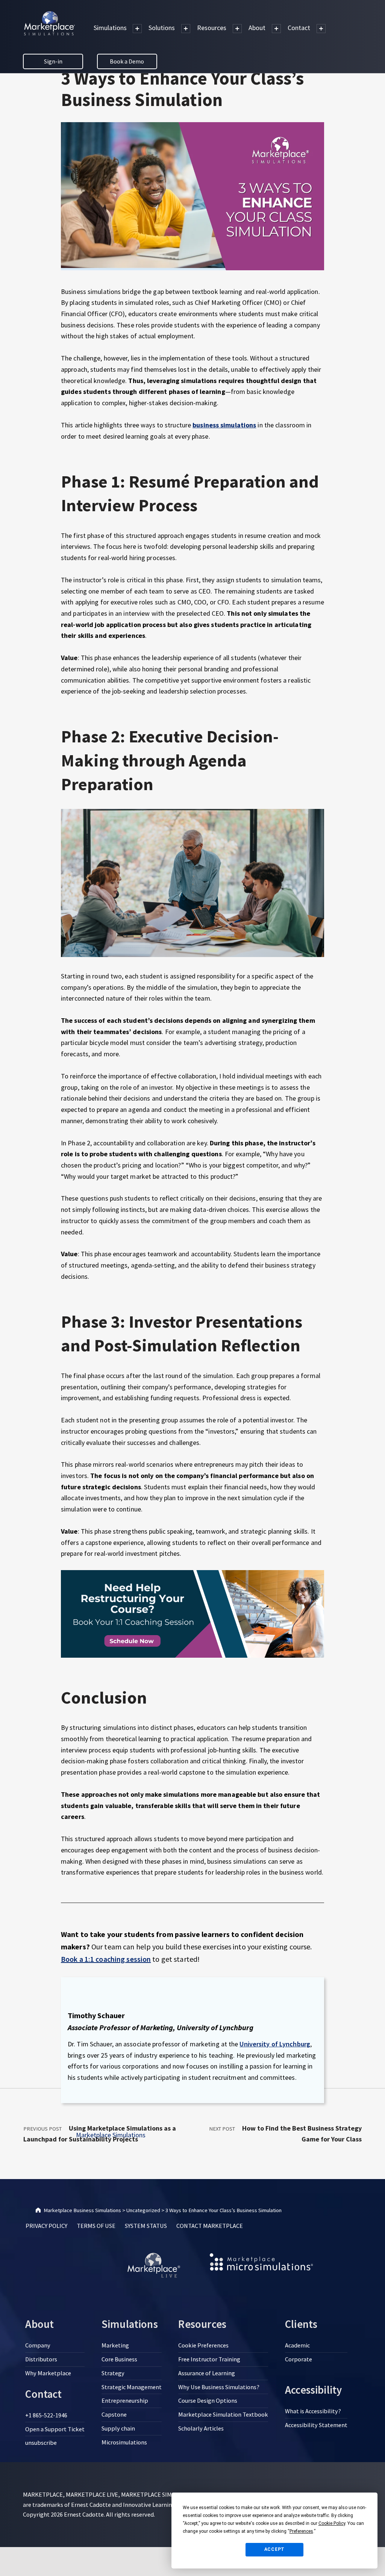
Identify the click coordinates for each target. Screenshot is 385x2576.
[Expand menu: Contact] (321, 29)
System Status (146, 2226)
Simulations (110, 28)
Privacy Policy (46, 2226)
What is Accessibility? (313, 2411)
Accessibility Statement (316, 2425)
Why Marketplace (48, 2373)
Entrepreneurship (125, 2400)
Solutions (162, 28)
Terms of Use (96, 2226)
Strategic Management (132, 2387)
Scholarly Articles (201, 2428)
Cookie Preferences (203, 2345)
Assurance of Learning (207, 2373)
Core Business (119, 2359)
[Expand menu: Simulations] (137, 29)
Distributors (41, 2359)
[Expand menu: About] (276, 29)
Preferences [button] (301, 2531)
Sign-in (53, 61)
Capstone (114, 2414)
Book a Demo (127, 61)
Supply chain (118, 2428)
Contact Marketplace (210, 2226)
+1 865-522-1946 (46, 2415)
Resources (212, 28)
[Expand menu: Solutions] (186, 29)
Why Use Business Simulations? (219, 2387)
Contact (299, 28)
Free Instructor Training (209, 2359)
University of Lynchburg (275, 2044)
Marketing (115, 2345)
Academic (297, 2345)
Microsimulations (124, 2442)
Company (38, 2345)
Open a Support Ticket (55, 2429)
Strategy (113, 2373)
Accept (275, 2549)
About (257, 28)
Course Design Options (208, 2400)
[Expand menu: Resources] (237, 29)
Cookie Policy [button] (332, 2523)
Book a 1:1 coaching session (106, 1959)
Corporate (299, 2359)
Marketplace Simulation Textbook (223, 2414)
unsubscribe (41, 2443)
